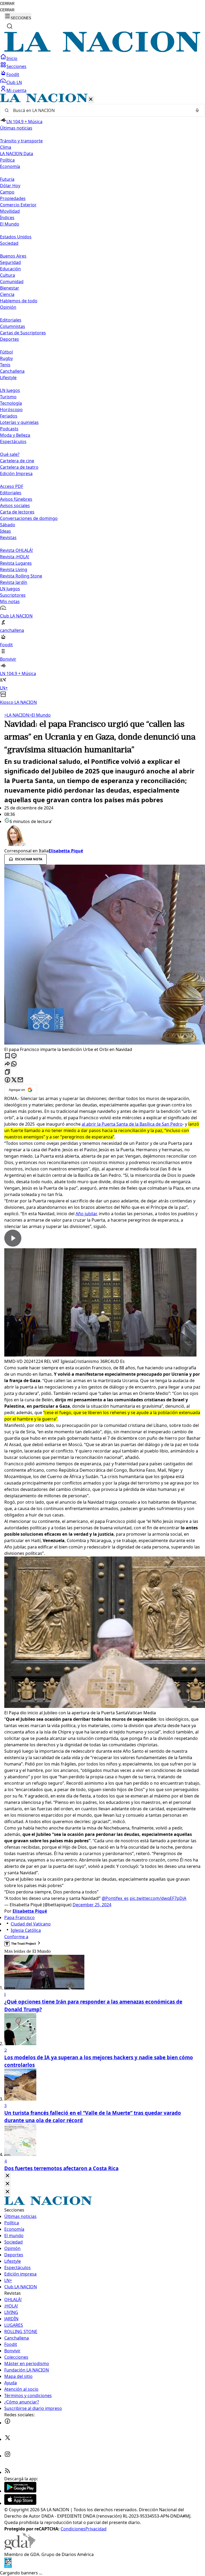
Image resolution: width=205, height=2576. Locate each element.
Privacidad (96, 2529)
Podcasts (9, 429)
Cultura (7, 275)
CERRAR (7, 4)
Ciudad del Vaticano (31, 1924)
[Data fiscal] (8, 2566)
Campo (7, 192)
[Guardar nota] (7, 1056)
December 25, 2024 (92, 1905)
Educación (10, 269)
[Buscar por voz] (197, 110)
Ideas (5, 531)
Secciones (16, 66)
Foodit (13, 74)
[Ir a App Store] (20, 2503)
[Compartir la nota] (7, 1064)
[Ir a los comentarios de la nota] (14, 1056)
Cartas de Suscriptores (23, 333)
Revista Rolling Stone (21, 576)
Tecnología (11, 403)
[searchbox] (100, 110)
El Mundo (40, 715)
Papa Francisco (19, 1917)
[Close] (7, 2176)
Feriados (9, 416)
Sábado (8, 525)
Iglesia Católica (26, 1930)
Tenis (5, 365)
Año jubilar (86, 1214)
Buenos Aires (13, 256)
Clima (6, 147)
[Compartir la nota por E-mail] (20, 1080)
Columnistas (13, 326)
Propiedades (13, 198)
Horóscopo (11, 410)
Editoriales (11, 320)
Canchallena (12, 371)
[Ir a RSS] (7, 2472)
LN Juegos (10, 390)
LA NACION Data (17, 154)
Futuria (7, 179)
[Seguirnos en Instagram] (7, 2456)
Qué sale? (10, 454)
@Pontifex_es (115, 1898)
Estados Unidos (16, 237)
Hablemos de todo (19, 301)
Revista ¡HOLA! (15, 557)
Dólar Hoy (10, 186)
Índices (7, 218)
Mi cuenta (16, 90)
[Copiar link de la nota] (7, 1072)
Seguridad (10, 262)
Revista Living (14, 569)
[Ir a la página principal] (102, 50)
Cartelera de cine (17, 461)
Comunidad (12, 282)
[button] (102, 400)
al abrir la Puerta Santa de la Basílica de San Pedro (132, 1124)
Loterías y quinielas (19, 422)
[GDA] (20, 2548)
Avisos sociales (15, 505)
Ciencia (7, 294)
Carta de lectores (17, 512)
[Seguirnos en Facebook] (7, 2423)
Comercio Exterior (18, 205)
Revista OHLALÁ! (16, 550)
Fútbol (6, 352)
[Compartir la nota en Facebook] (7, 1080)
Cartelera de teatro (19, 467)
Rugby (6, 358)
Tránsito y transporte (21, 141)
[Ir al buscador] (10, 26)
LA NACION (17, 715)
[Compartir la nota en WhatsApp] (14, 1064)
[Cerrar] (91, 100)
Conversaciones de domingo (29, 518)
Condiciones (73, 2529)
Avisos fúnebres (16, 499)
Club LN (14, 82)
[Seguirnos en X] (7, 2439)
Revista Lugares (16, 563)
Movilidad (10, 211)
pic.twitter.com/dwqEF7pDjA (158, 1898)
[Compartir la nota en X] (14, 1080)
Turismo (8, 397)
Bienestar (10, 288)
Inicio (12, 58)
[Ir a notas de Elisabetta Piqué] (102, 836)
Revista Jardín (14, 582)
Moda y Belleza (15, 435)
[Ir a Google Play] (20, 2491)
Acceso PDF (12, 486)
